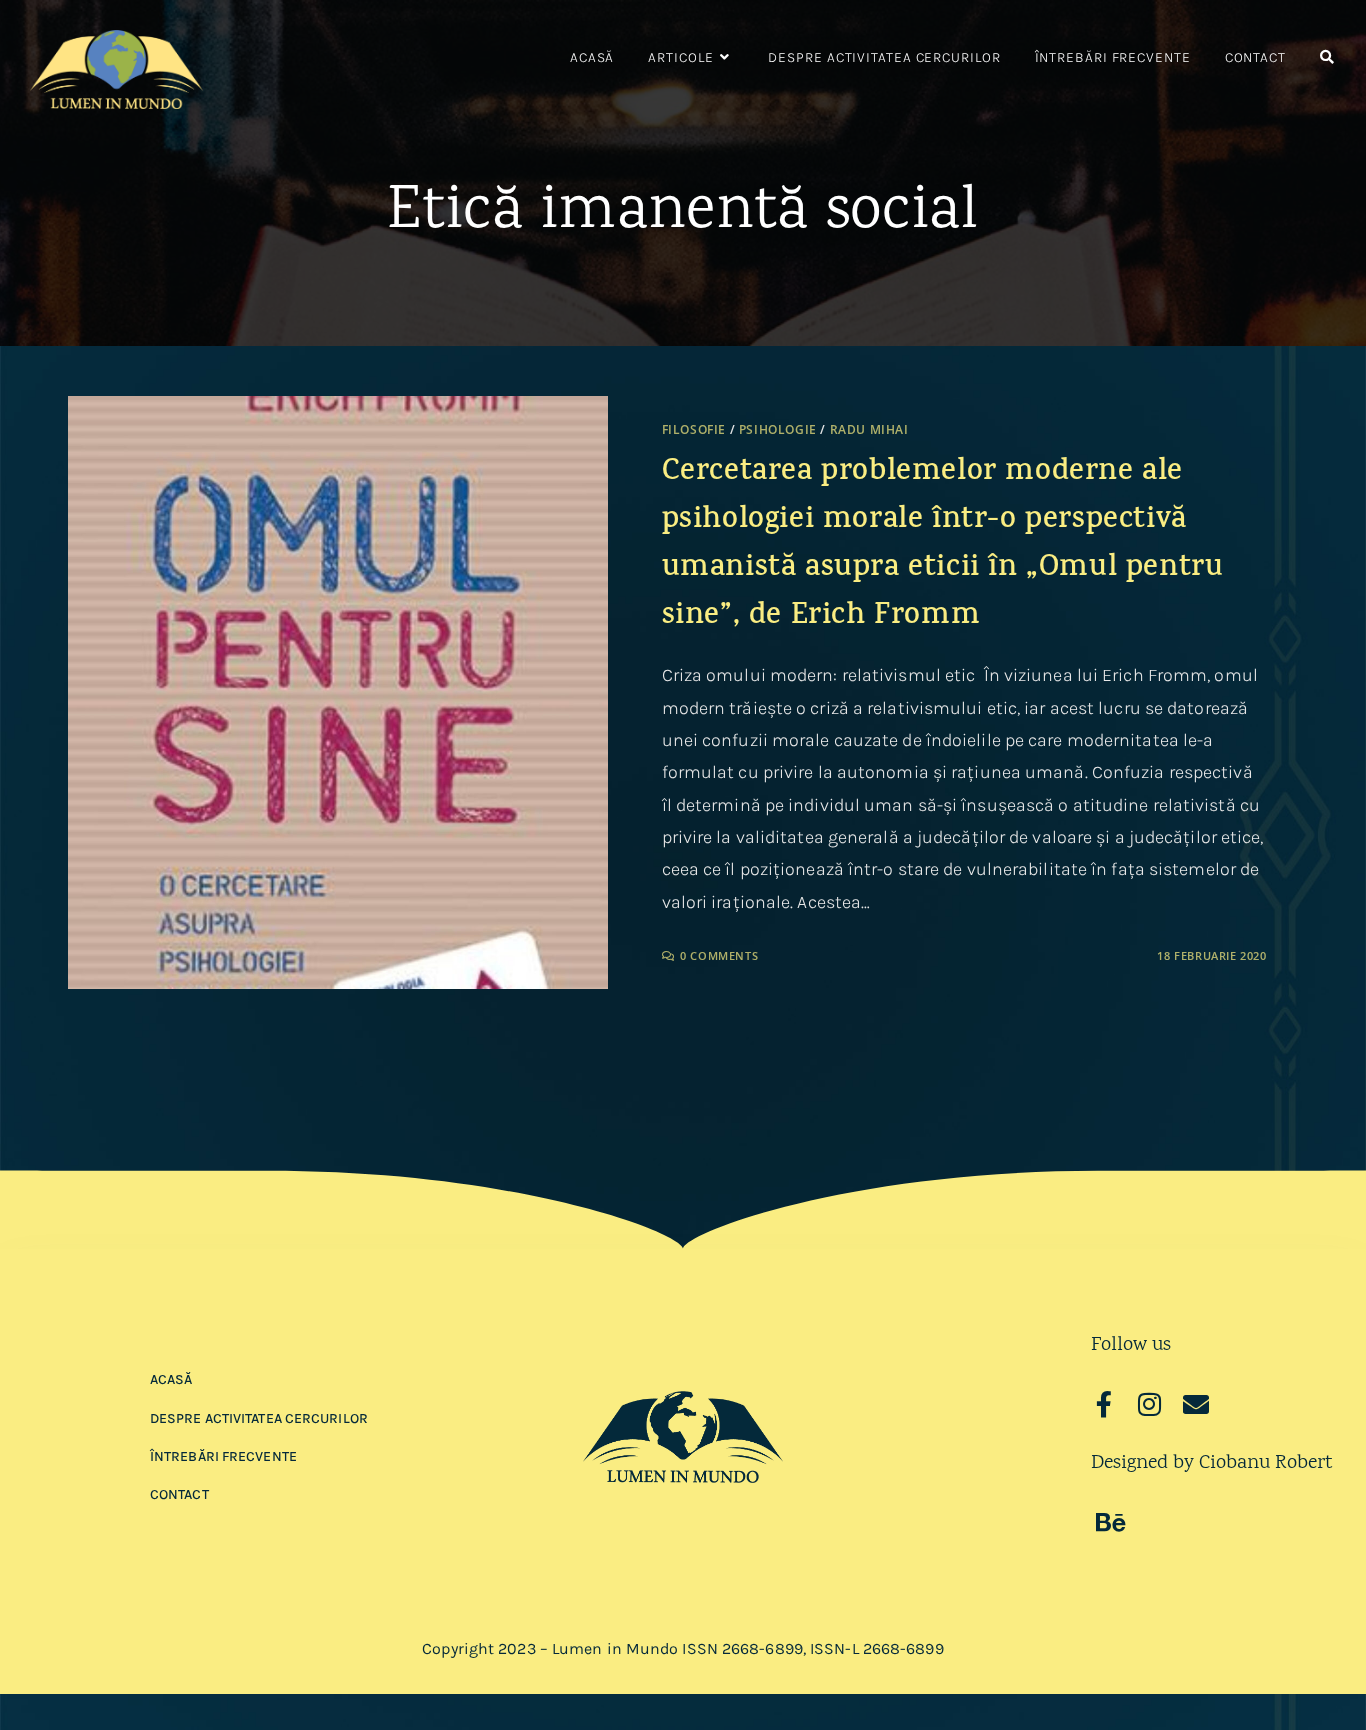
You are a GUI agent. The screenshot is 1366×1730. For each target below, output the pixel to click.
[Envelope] (1196, 1404)
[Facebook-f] (1104, 1404)
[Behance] (1111, 1522)
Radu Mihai (869, 429)
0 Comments (719, 955)
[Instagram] (1150, 1404)
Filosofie (694, 429)
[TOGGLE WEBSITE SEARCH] (1327, 58)
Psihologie (778, 429)
